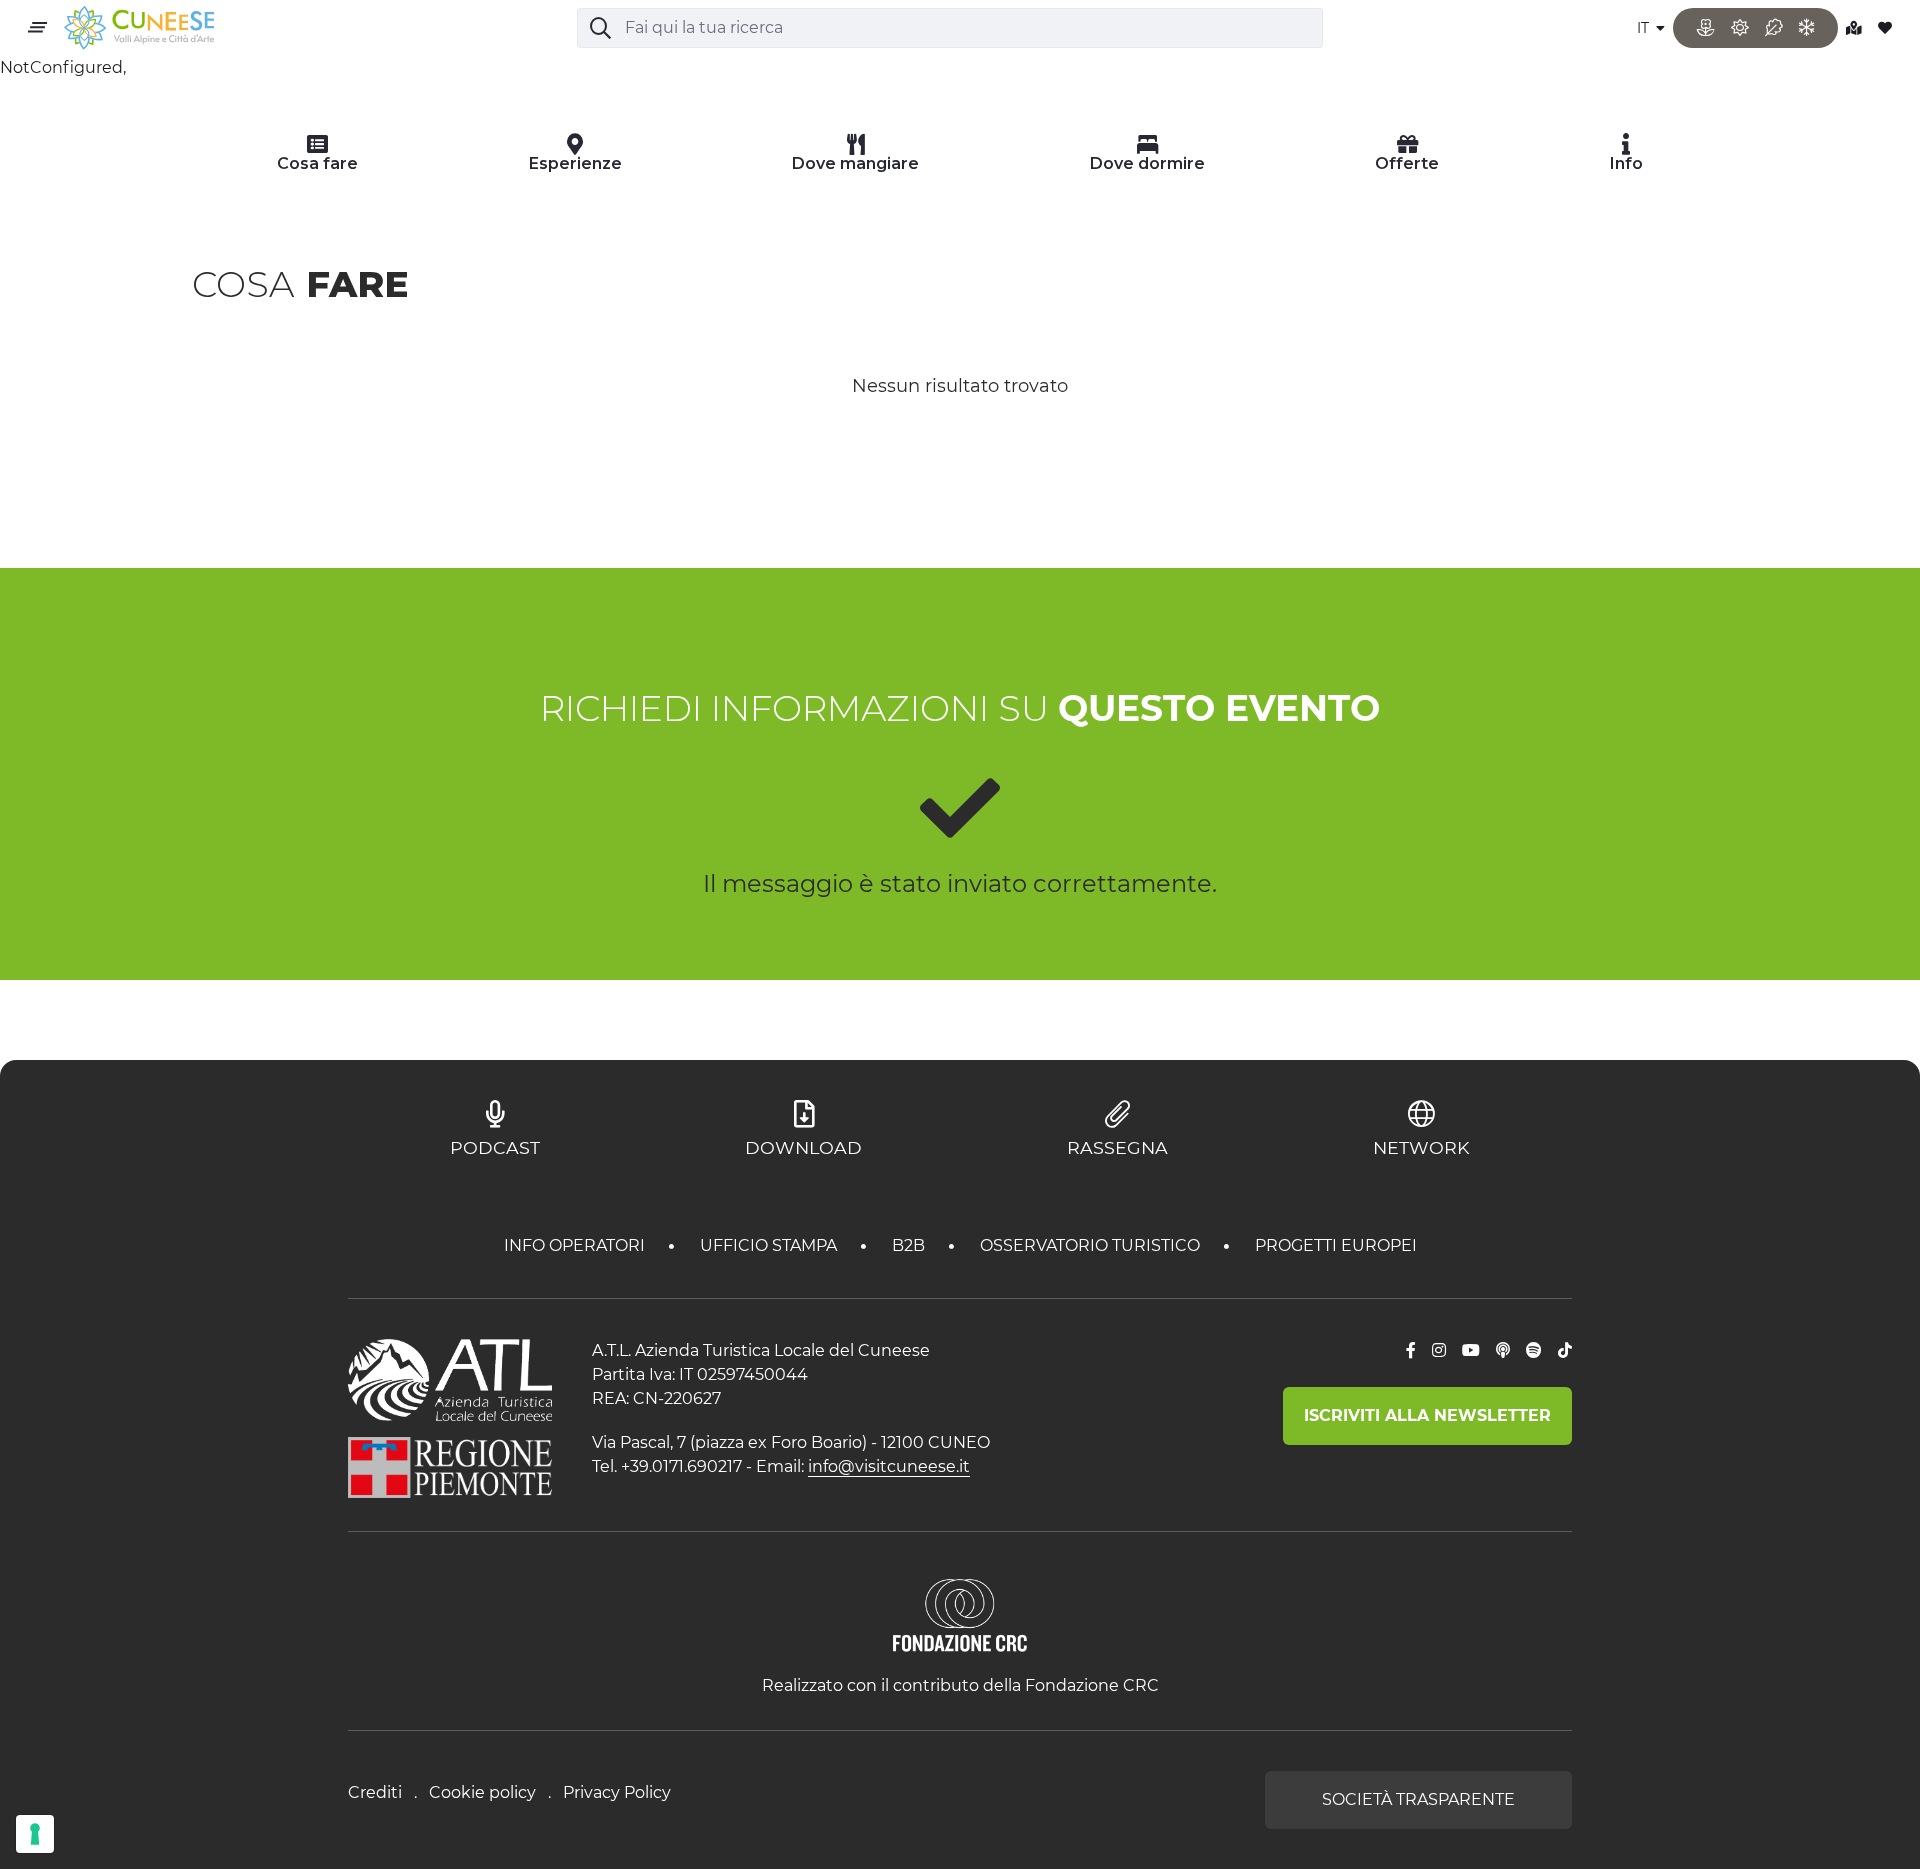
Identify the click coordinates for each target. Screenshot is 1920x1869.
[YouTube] (1471, 1351)
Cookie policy (482, 1792)
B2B (910, 1245)
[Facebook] (1411, 1351)
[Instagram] (1439, 1351)
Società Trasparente (1418, 1799)
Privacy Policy (617, 1792)
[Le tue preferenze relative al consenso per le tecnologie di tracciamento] (35, 1834)
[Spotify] (1534, 1351)
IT (1645, 28)
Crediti (375, 1792)
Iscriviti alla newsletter (1427, 1415)
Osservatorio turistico (1092, 1245)
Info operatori (576, 1245)
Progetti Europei (1336, 1245)
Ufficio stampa (770, 1245)
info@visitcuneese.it (889, 1466)
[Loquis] (1503, 1351)
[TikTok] (1565, 1351)
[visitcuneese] (139, 28)
